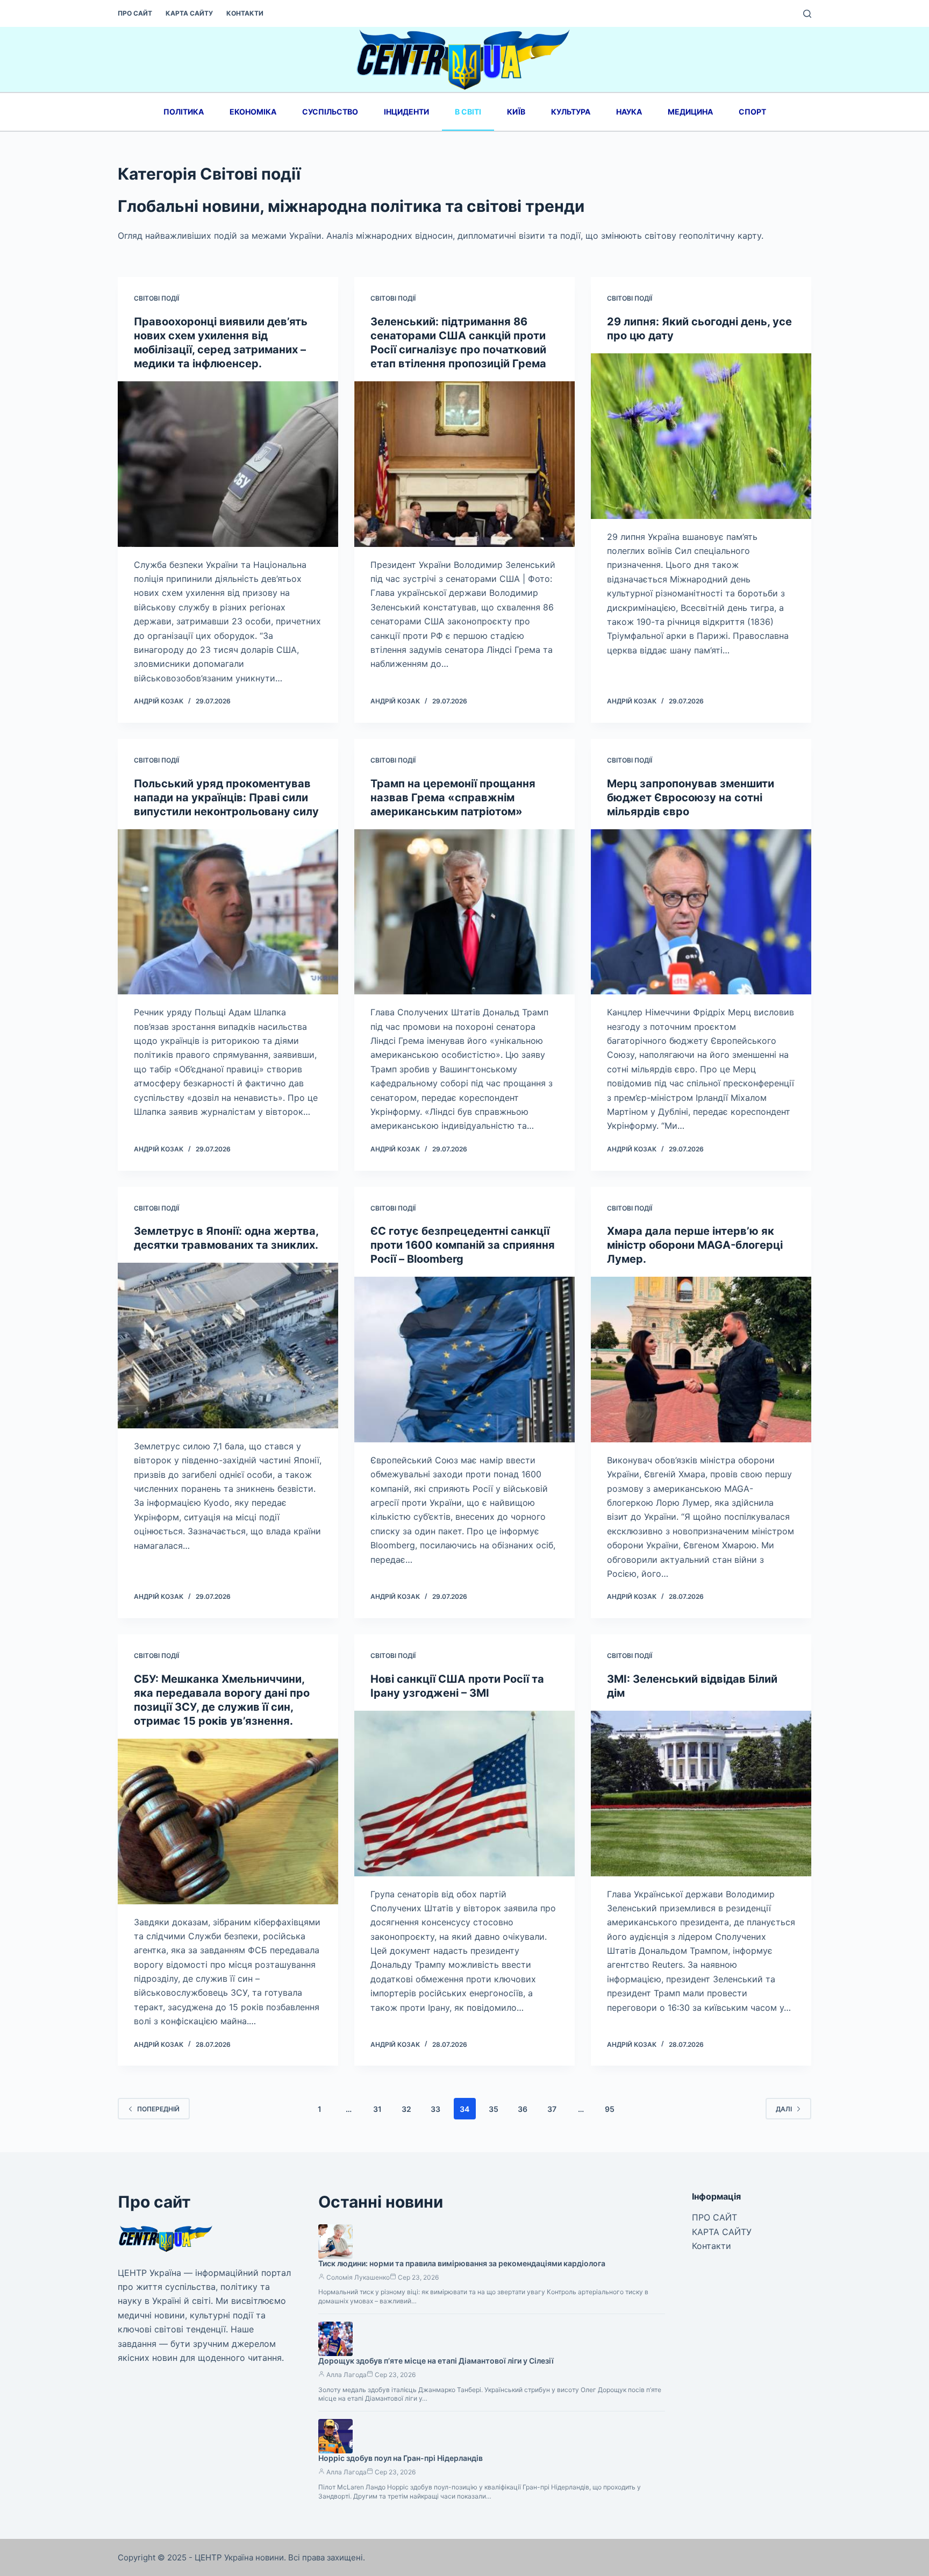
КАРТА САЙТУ (189, 13)
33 (435, 2109)
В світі (468, 112)
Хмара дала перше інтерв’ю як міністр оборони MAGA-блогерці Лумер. (695, 1245)
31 (377, 2109)
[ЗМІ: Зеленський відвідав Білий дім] (701, 1794)
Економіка (253, 112)
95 (610, 2109)
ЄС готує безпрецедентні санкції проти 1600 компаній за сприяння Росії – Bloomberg (463, 1245)
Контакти (245, 13)
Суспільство (330, 112)
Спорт (752, 112)
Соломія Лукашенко (358, 2277)
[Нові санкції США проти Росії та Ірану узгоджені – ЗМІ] (464, 1794)
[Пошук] (807, 14)
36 (523, 2109)
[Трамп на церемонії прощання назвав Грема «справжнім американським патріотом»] (464, 912)
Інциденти (406, 112)
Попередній (158, 2109)
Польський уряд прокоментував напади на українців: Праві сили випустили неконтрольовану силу (226, 798)
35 (494, 2109)
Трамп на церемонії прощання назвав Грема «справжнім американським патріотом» (453, 798)
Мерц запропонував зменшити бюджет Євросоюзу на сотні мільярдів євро (691, 798)
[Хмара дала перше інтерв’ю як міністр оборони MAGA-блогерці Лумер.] (701, 1360)
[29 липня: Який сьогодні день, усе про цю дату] (701, 436)
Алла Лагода (346, 2375)
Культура (571, 112)
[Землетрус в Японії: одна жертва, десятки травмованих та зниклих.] (228, 1346)
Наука (629, 112)
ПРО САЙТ (135, 13)
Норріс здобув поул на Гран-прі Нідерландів (401, 2458)
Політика (184, 112)
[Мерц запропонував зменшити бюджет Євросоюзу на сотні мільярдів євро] (701, 912)
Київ (516, 112)
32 (406, 2109)
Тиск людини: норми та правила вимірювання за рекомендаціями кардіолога (462, 2263)
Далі (784, 2109)
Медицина (690, 112)
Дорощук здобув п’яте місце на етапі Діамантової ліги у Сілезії (436, 2361)
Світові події (156, 298)
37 (552, 2109)
